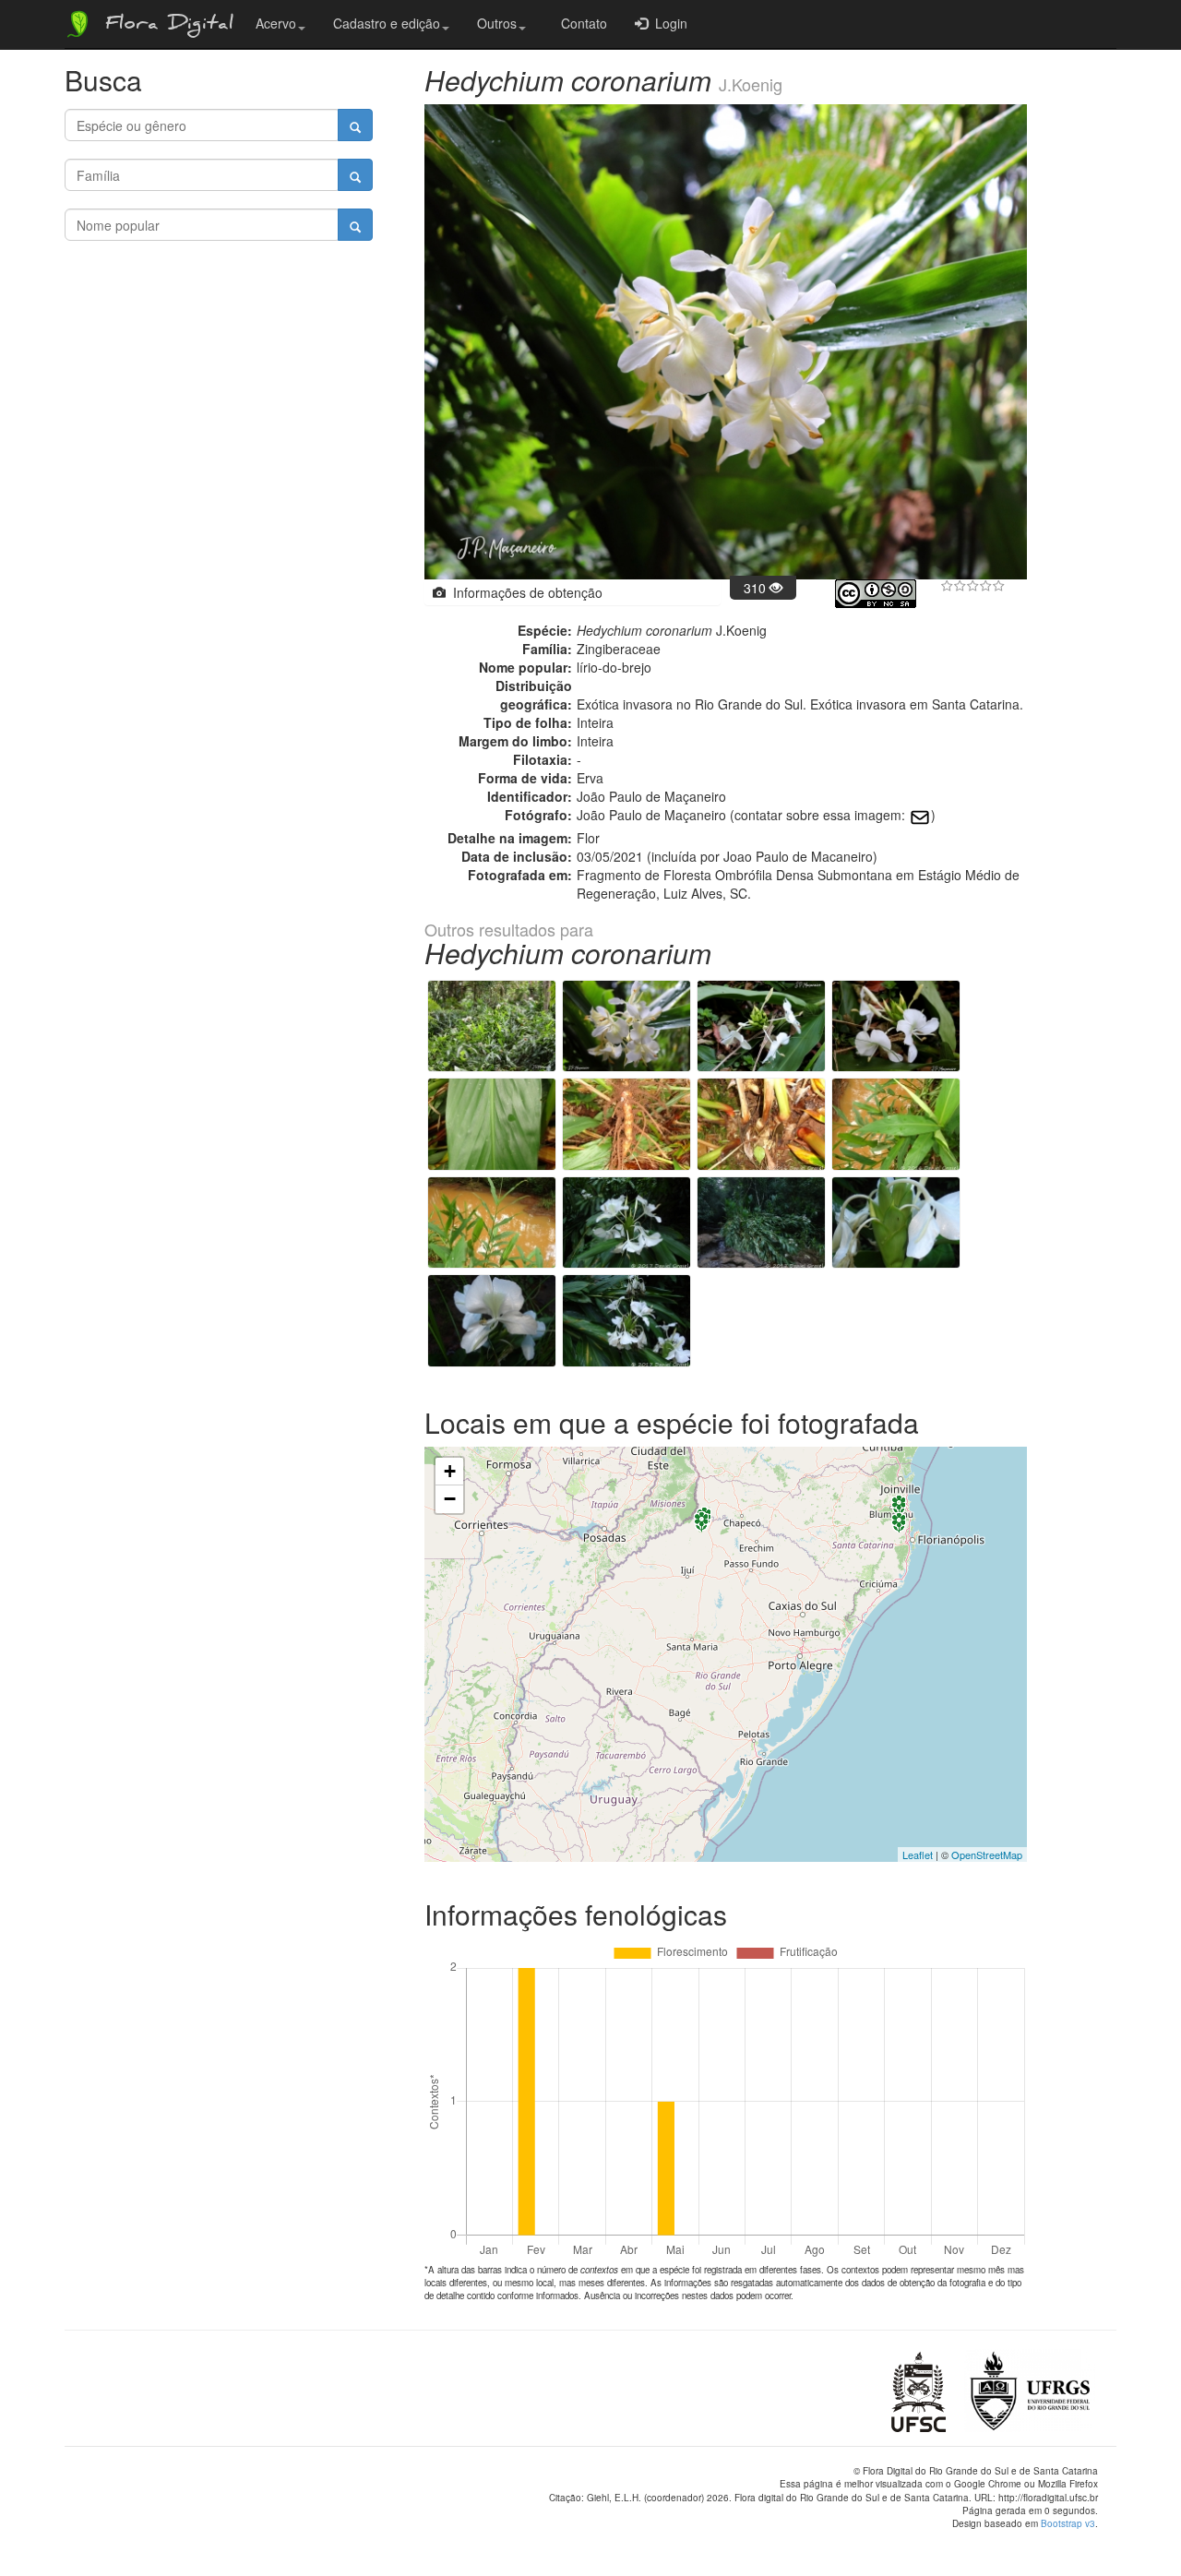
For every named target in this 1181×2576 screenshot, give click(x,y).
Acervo (276, 23)
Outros (497, 23)
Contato (580, 23)
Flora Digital (165, 26)
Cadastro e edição (387, 23)
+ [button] (450, 1471)
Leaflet (918, 1854)
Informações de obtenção (524, 592)
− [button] (450, 1499)
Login (668, 23)
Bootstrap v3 (1068, 2523)
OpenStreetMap (987, 1854)
